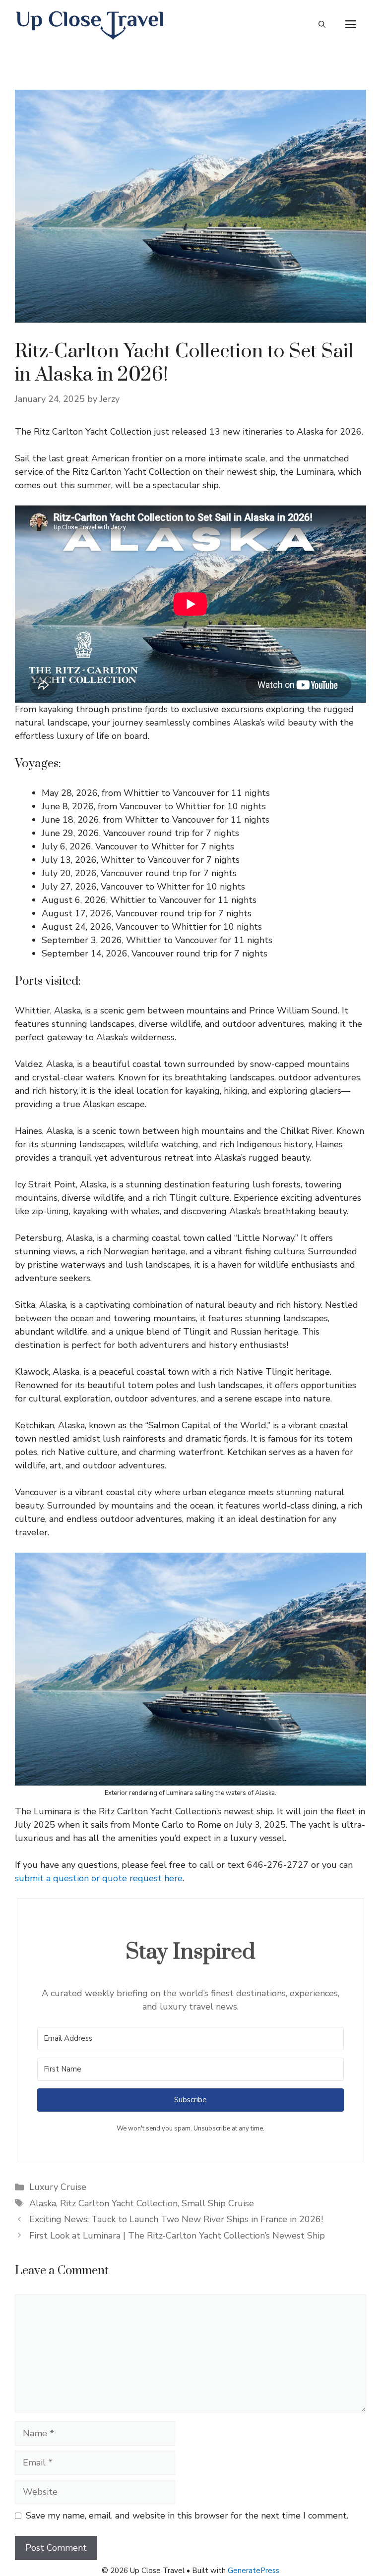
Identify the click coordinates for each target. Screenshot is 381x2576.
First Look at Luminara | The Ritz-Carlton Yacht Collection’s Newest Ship (177, 2236)
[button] (322, 25)
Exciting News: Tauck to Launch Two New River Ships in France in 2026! (176, 2219)
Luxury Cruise (58, 2187)
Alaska (43, 2203)
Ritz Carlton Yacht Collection (119, 2203)
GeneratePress (254, 2571)
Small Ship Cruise (218, 2203)
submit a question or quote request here (99, 1878)
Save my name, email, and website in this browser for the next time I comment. (187, 2516)
